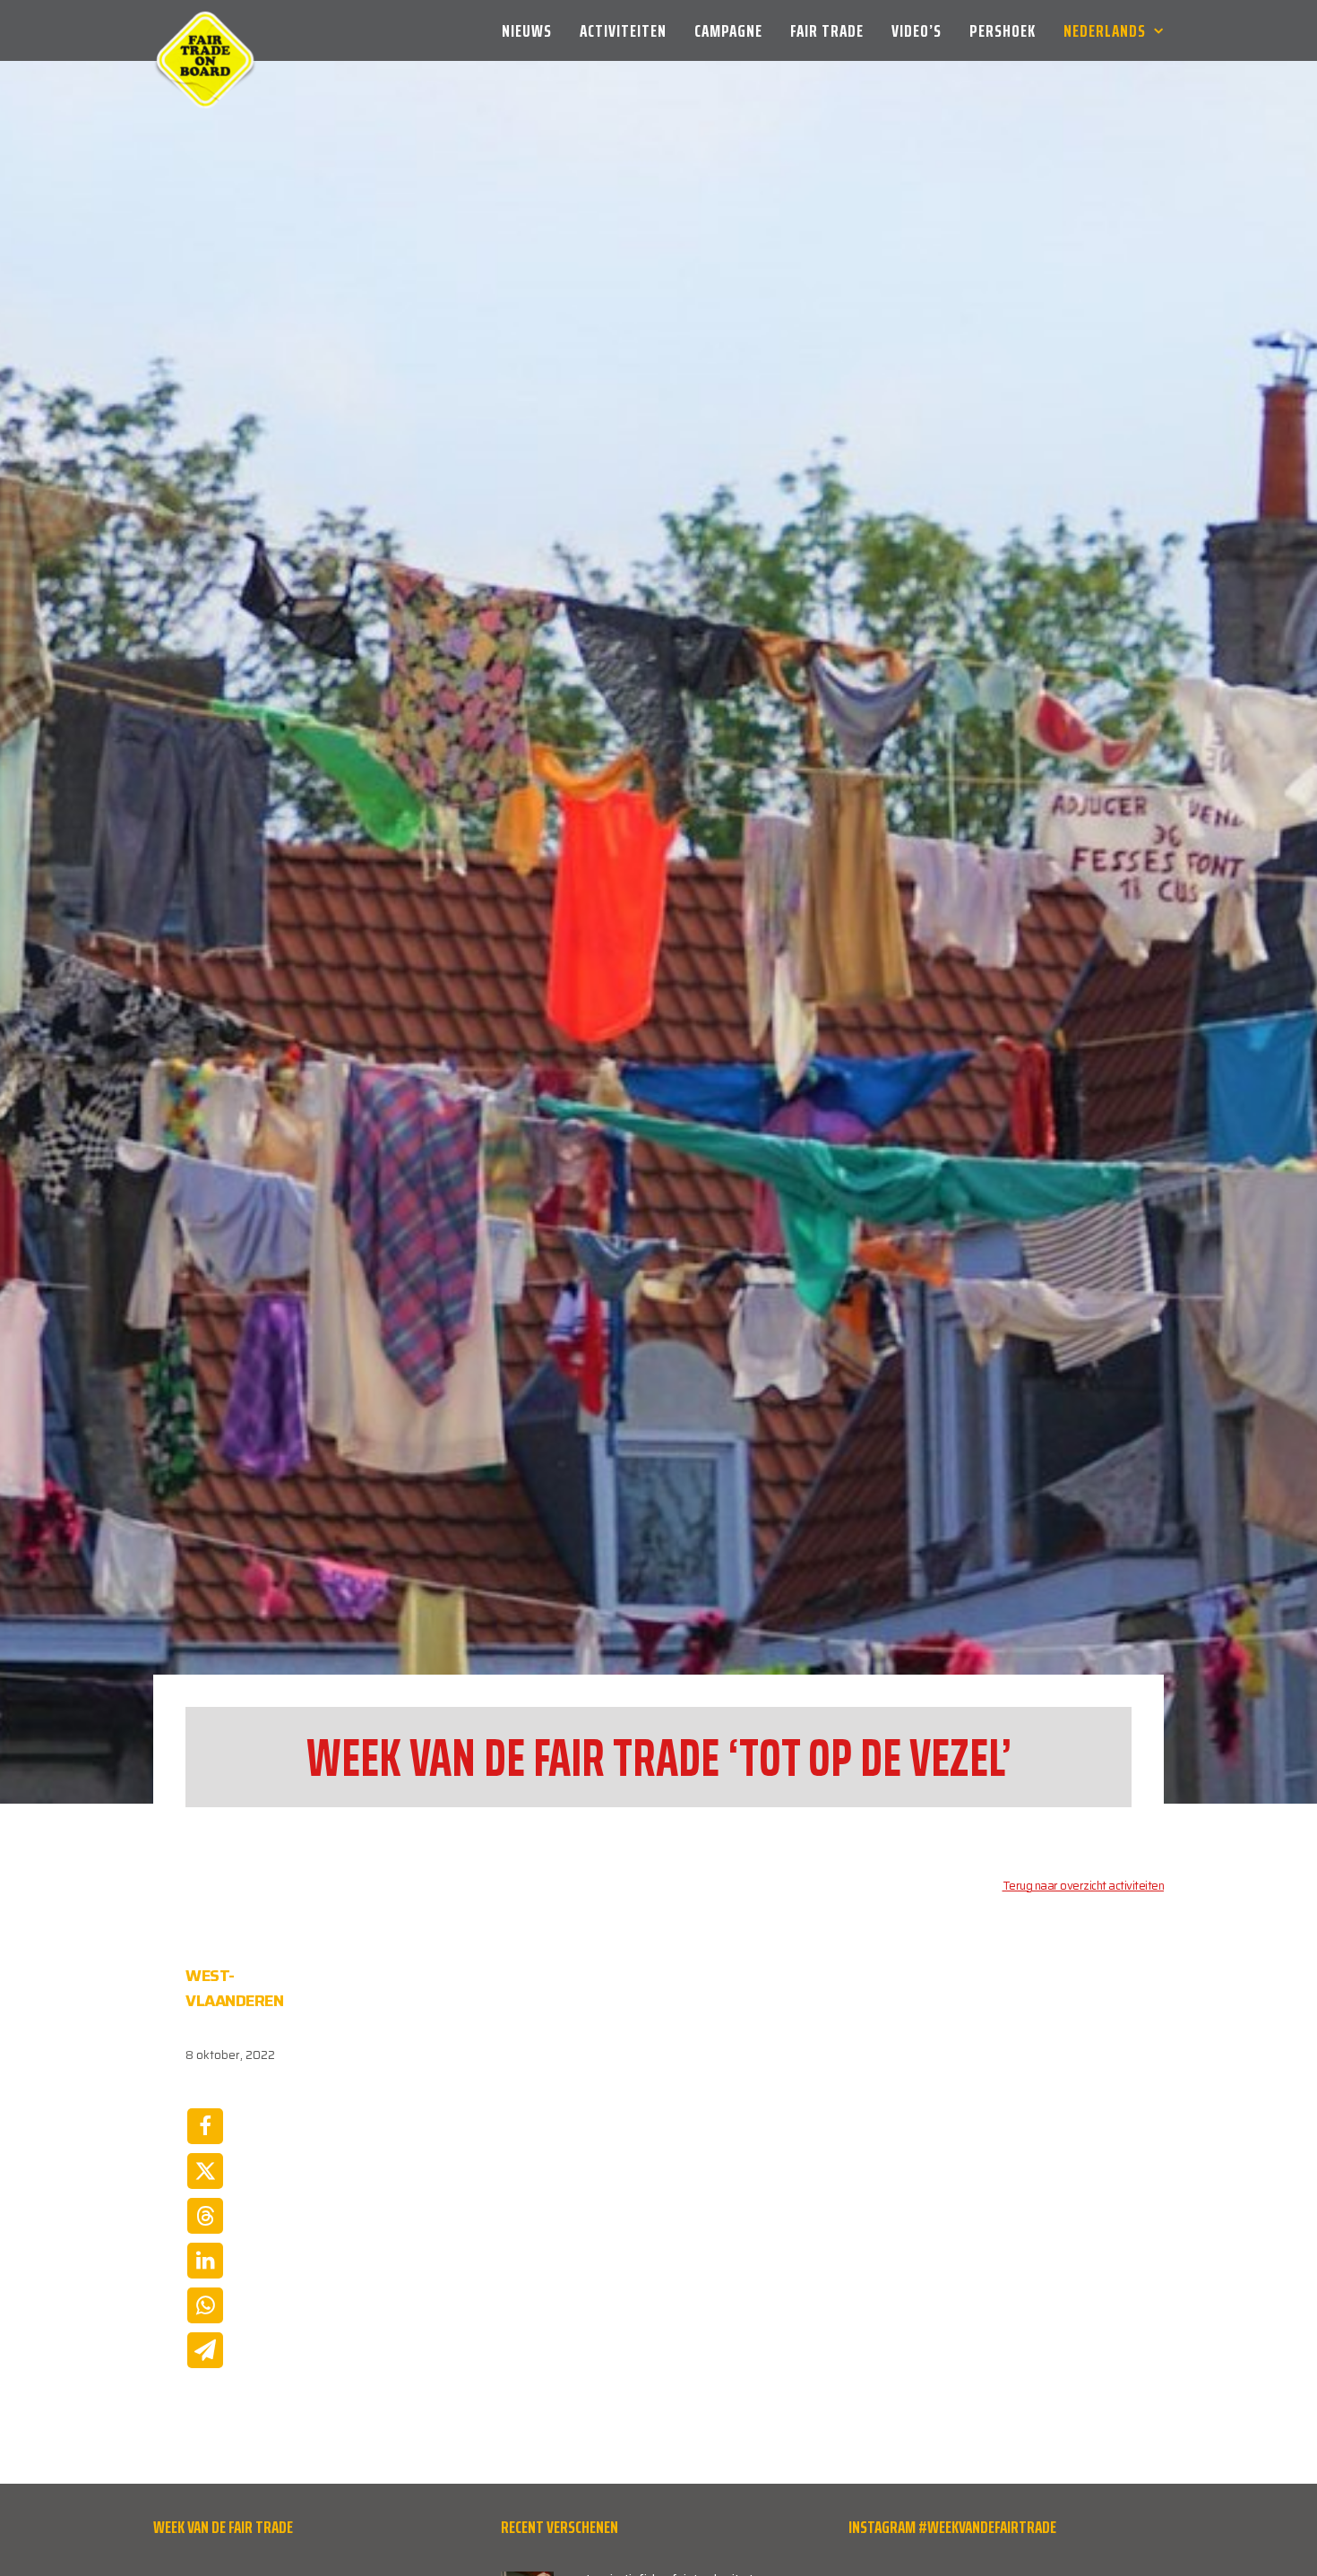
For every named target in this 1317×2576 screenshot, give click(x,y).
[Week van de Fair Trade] (205, 30)
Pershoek (1003, 30)
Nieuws (527, 30)
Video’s (917, 30)
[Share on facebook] (205, 2126)
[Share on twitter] (205, 2171)
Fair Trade (827, 30)
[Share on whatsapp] (205, 2305)
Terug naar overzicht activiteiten (1084, 1886)
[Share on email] (205, 2350)
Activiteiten (623, 30)
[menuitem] (533, 30)
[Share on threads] (205, 2216)
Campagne (728, 30)
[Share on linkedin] (205, 2261)
